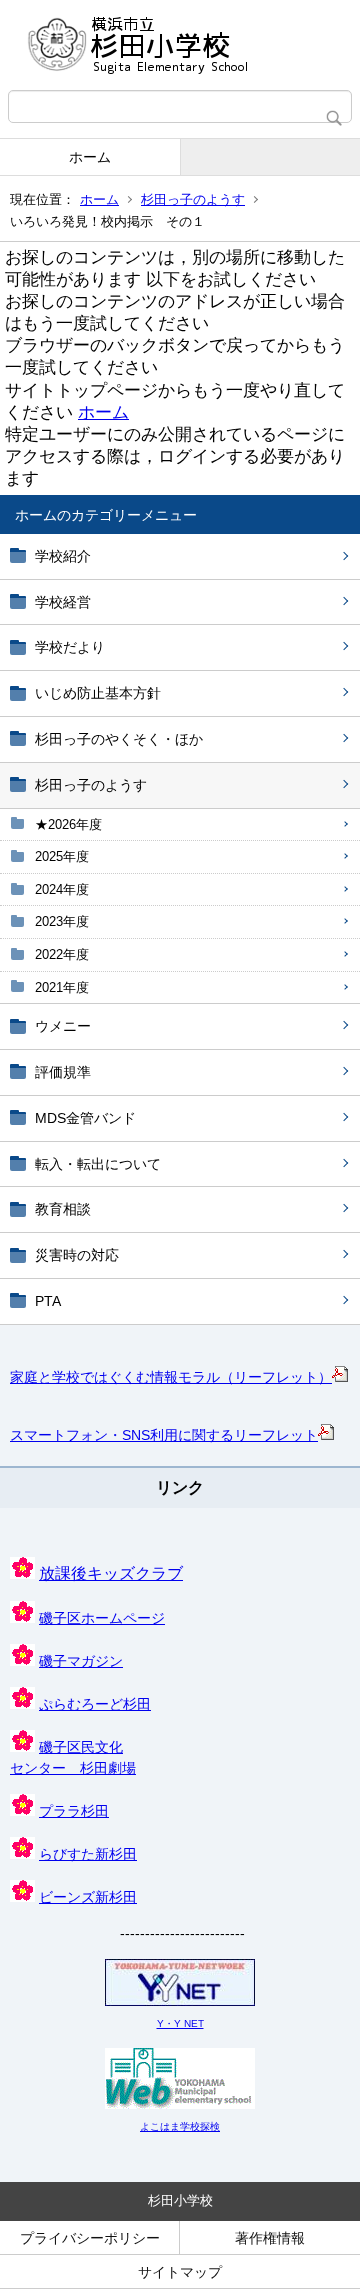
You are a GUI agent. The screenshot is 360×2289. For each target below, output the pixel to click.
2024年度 (62, 889)
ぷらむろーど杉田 (95, 1704)
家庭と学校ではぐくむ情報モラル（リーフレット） (171, 1377)
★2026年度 (68, 824)
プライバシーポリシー (90, 2238)
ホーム (90, 157)
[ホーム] (180, 45)
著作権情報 (270, 2238)
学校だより (70, 647)
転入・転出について (98, 1164)
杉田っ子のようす (193, 199)
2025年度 (62, 856)
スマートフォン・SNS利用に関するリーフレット (164, 1435)
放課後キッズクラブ (111, 1573)
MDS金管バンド (85, 1118)
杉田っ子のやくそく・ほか (119, 739)
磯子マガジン (81, 1661)
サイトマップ (180, 2272)
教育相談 (63, 1209)
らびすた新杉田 (88, 1854)
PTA (48, 1301)
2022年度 (62, 954)
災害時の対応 (77, 1255)
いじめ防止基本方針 (98, 693)
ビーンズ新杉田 (88, 1897)
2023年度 (62, 921)
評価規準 (63, 1072)
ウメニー (63, 1026)
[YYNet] (180, 2002)
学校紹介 (63, 556)
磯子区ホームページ (102, 1618)
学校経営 (63, 602)
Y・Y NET (180, 2023)
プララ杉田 (74, 1811)
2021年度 (62, 987)
